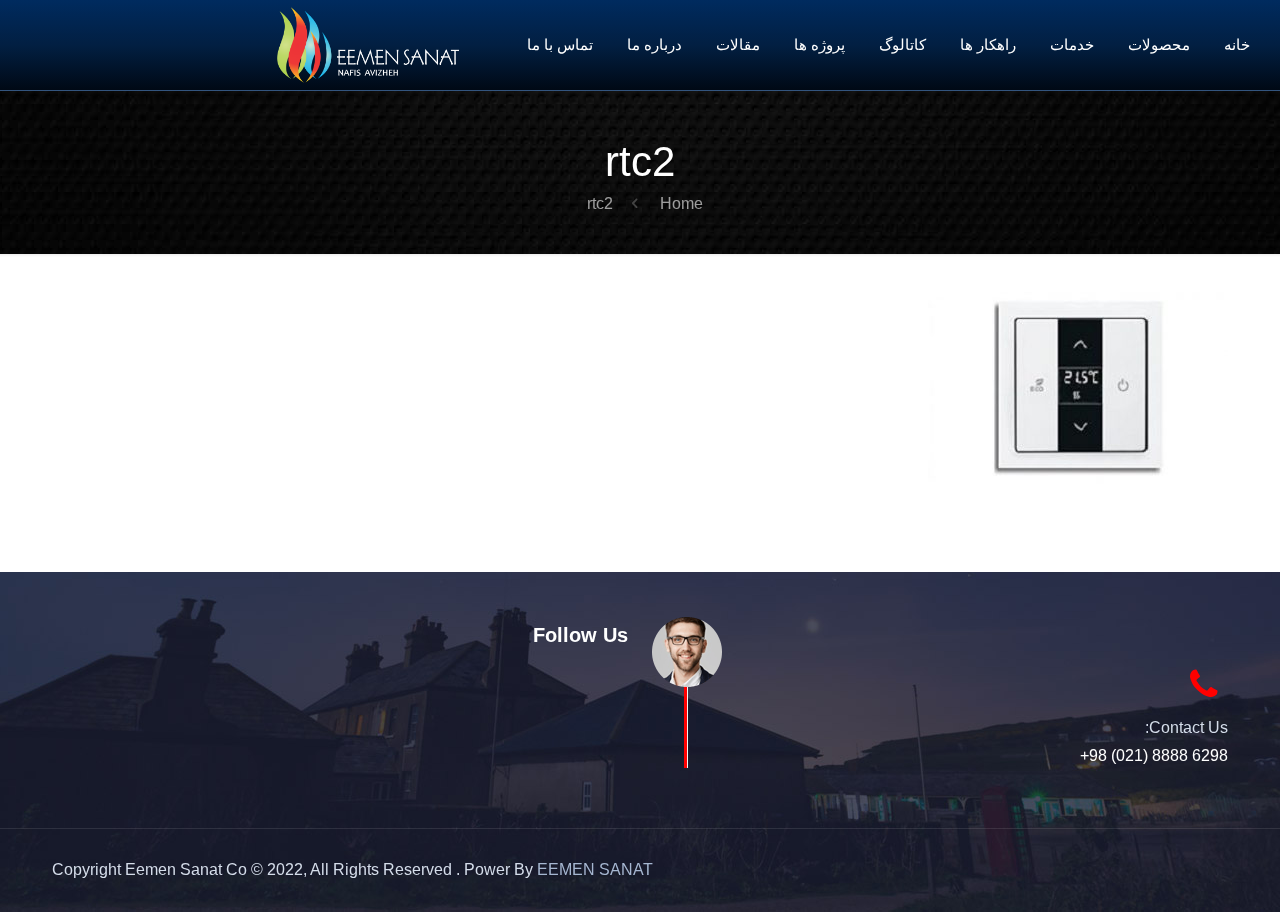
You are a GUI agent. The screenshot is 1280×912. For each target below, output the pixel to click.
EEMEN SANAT (595, 869)
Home (681, 203)
